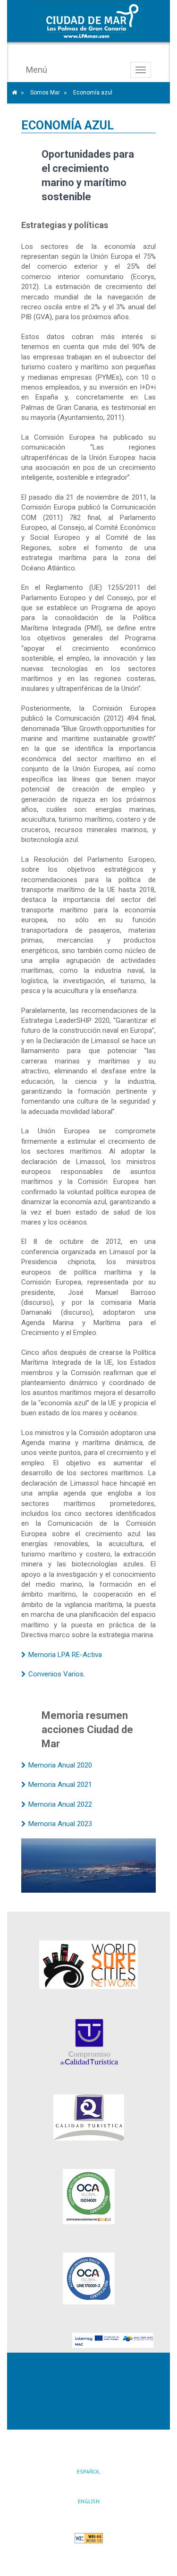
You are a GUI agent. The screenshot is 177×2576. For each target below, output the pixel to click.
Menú (37, 70)
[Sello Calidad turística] (88, 2117)
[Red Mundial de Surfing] (88, 1965)
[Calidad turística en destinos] (88, 2042)
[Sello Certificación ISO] (88, 2197)
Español (88, 2471)
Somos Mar (45, 93)
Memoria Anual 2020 (60, 1765)
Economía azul (93, 93)
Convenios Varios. (57, 1674)
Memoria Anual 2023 (60, 1824)
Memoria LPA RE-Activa (65, 1655)
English (89, 2501)
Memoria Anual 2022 (60, 1804)
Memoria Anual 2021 (60, 1785)
